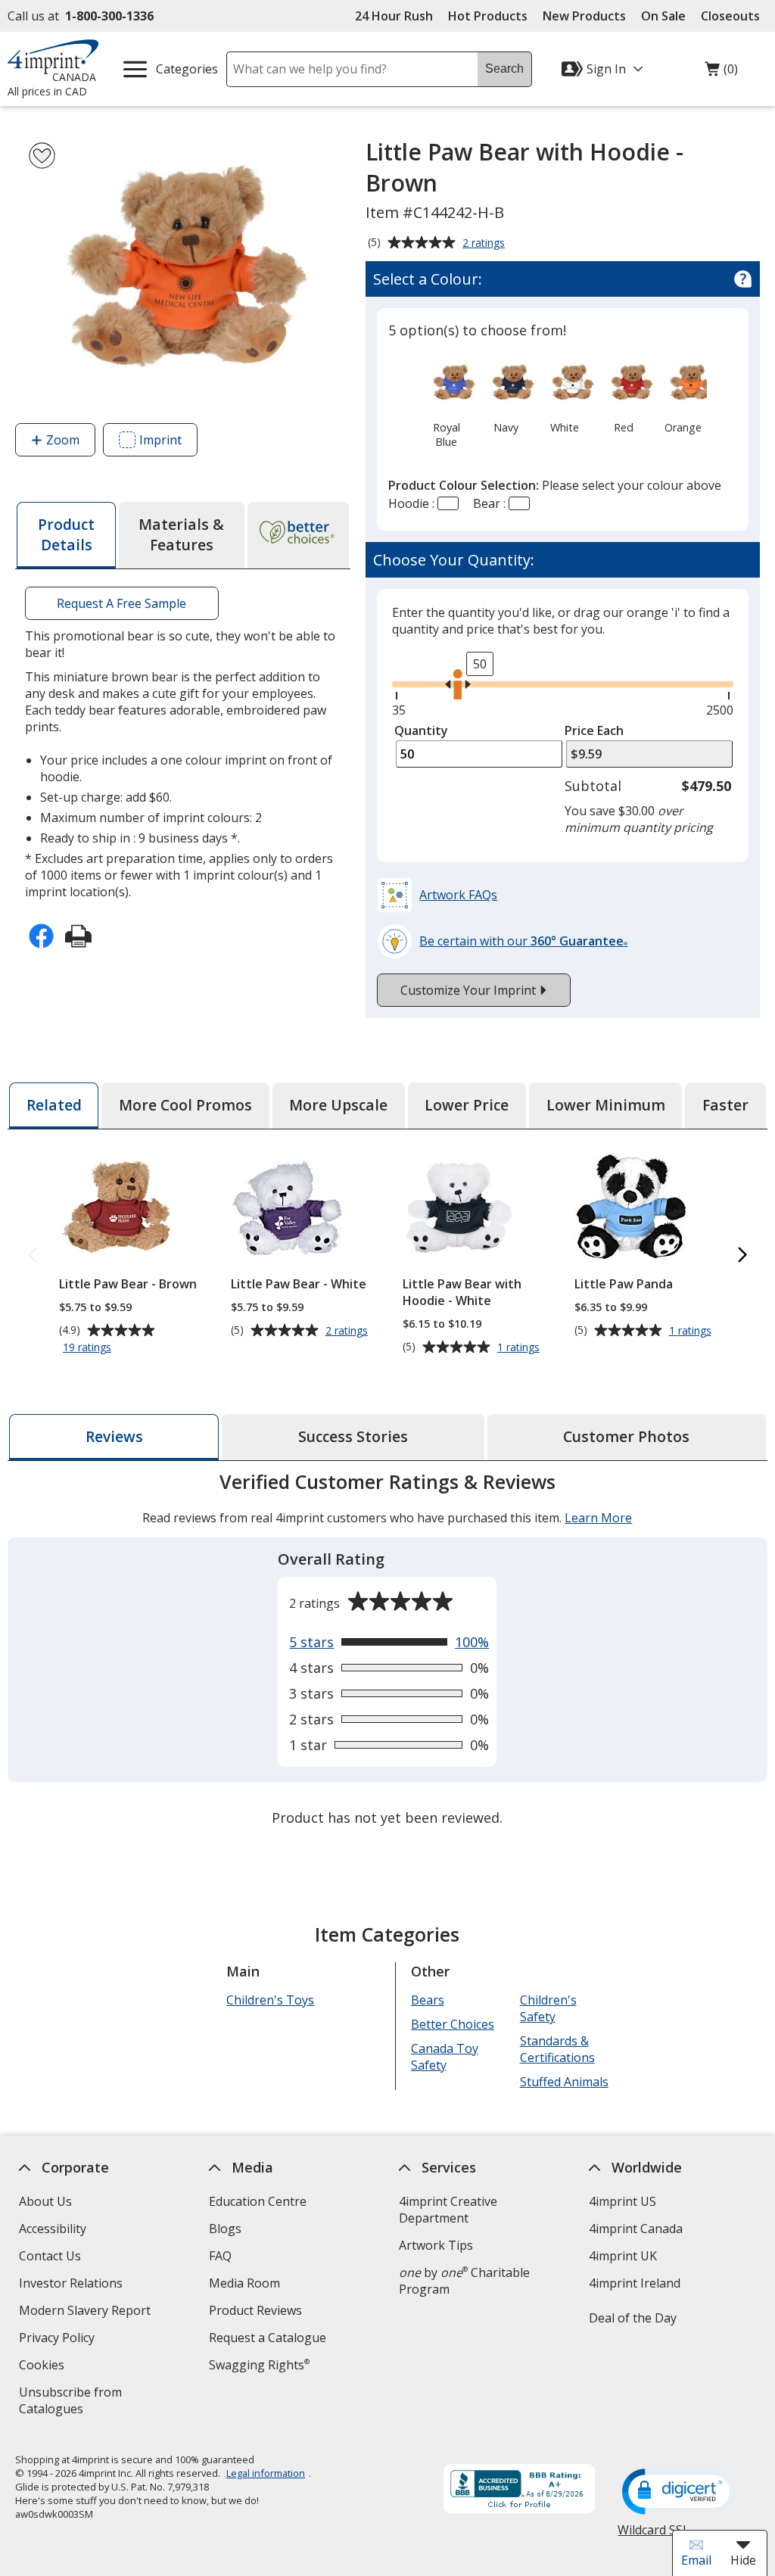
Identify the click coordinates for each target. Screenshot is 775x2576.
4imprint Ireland (635, 2283)
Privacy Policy (59, 2339)
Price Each (594, 730)
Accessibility (53, 2229)
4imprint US (622, 2201)
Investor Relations (73, 2285)
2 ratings (486, 244)
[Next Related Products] (742, 1255)
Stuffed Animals (564, 2082)
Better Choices (453, 2024)
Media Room (244, 2283)
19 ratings (89, 1348)
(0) (721, 73)
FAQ (220, 2256)
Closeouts (730, 16)
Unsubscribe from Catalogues (75, 2402)
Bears (428, 2000)
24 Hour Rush (394, 16)
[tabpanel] (387, 1651)
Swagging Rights (259, 2365)
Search (504, 69)
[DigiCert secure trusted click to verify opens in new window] (680, 2493)
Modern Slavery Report (87, 2312)
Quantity (421, 730)
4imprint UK (623, 2256)
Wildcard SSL (654, 2536)
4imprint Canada (636, 2229)
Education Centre (258, 2201)
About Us (45, 2201)
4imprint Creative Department (448, 2210)
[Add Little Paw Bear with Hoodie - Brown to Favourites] (42, 156)
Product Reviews (255, 2310)
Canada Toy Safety (445, 2057)
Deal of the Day (633, 2318)
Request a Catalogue (268, 2338)
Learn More (598, 1518)
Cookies (44, 2367)
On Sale (663, 16)
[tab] (66, 535)
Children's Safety (548, 2008)
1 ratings (520, 1347)
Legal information (266, 2473)
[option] (446, 402)
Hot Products (488, 16)
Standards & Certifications (557, 2049)
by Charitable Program (464, 2281)
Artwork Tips (436, 2245)
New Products (584, 16)
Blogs (225, 2229)
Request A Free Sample (122, 603)
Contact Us (50, 2256)
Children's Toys (271, 2000)
